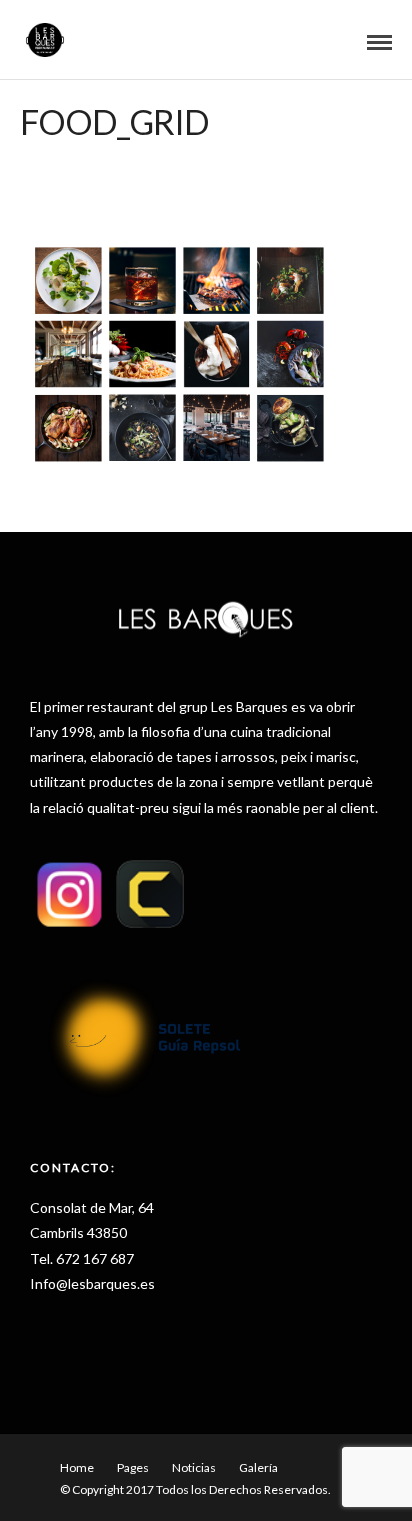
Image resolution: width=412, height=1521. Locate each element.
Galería (258, 1467)
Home (77, 1467)
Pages (133, 1467)
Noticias (194, 1467)
